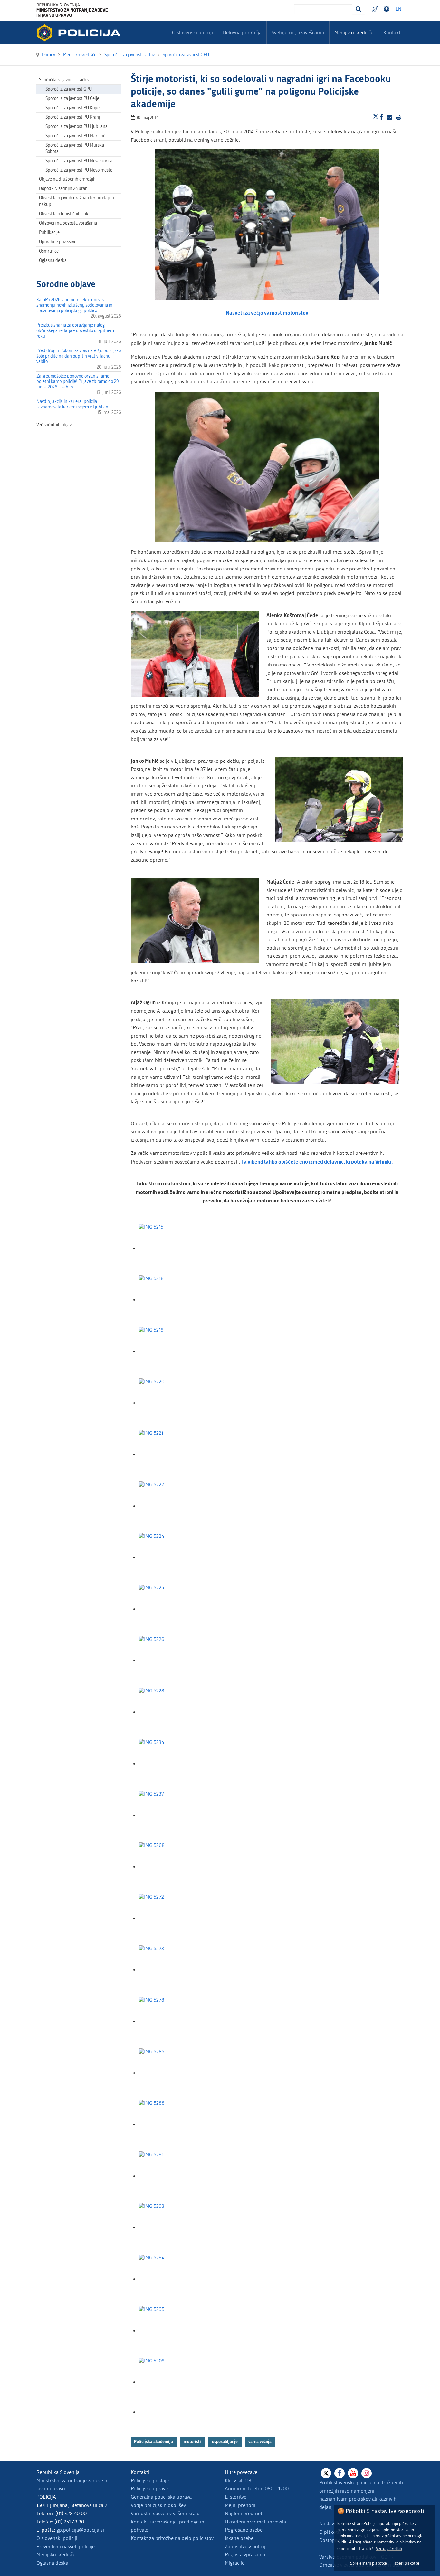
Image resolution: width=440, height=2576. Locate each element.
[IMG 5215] (171, 1248)
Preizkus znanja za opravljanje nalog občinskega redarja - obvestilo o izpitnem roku (75, 331)
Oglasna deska (53, 260)
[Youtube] (353, 2473)
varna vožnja (260, 2441)
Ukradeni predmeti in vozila (255, 2522)
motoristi (193, 2441)
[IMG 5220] (171, 1403)
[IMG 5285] (171, 2073)
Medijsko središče (56, 2555)
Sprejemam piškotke (368, 2563)
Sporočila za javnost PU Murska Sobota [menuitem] (75, 148)
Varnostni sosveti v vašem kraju (165, 2513)
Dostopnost (387, 9)
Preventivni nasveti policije (66, 2547)
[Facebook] (340, 2473)
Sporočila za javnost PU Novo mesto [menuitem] (79, 170)
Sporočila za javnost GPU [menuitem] (69, 89)
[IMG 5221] (171, 1455)
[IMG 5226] (171, 1661)
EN (398, 9)
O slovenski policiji (57, 2538)
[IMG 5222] (171, 1506)
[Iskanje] (359, 9)
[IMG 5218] (171, 1300)
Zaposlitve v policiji (246, 2547)
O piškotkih (332, 2532)
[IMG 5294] (171, 2279)
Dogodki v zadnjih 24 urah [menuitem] (63, 189)
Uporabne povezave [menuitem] (58, 242)
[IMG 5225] (171, 1609)
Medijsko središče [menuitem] (354, 32)
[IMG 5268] (171, 1867)
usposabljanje (225, 2441)
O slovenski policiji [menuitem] (192, 32)
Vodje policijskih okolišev (158, 2505)
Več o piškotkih (389, 2548)
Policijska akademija (154, 2441)
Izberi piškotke (406, 2563)
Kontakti (392, 32)
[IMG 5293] (171, 2228)
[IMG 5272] (171, 1918)
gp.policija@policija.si (80, 2530)
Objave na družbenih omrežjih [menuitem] (67, 179)
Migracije (235, 2563)
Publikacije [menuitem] (49, 232)
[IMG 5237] (171, 1815)
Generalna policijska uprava (161, 2497)
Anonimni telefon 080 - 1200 (257, 2489)
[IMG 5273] (171, 1970)
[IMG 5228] (171, 1712)
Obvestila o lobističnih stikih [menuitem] (65, 214)
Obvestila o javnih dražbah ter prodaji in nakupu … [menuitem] (77, 201)
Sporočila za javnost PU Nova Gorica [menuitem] (79, 161)
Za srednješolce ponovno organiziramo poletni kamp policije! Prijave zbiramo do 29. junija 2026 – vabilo (78, 382)
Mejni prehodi (240, 2505)
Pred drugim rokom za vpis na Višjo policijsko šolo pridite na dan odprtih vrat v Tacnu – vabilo (79, 356)
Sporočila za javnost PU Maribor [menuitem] (75, 136)
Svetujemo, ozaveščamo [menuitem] (298, 32)
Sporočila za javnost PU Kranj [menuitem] (73, 117)
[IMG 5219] (171, 1351)
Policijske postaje (150, 2480)
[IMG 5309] (171, 2382)
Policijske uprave (149, 2489)
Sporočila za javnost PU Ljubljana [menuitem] (77, 126)
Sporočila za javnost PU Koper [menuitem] (73, 108)
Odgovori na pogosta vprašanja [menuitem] (68, 223)
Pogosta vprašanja (245, 2555)
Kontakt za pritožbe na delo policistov (172, 2538)
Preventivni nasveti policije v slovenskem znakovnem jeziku (376, 9)
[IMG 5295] (171, 2331)
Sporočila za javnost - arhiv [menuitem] (64, 80)
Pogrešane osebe (244, 2530)
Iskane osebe (239, 2538)
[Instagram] (367, 2473)
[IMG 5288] (171, 2125)
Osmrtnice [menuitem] (49, 251)
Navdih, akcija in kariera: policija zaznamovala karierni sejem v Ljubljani (73, 404)
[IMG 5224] (171, 1558)
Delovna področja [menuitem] (242, 32)
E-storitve (236, 2497)
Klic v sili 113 (238, 2480)
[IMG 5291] (171, 2176)
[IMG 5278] (171, 2021)
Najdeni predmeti (244, 2513)
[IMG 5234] (171, 1764)
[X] (326, 2473)
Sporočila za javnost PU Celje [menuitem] (72, 98)
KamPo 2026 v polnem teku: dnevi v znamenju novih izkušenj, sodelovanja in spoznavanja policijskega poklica (74, 305)
